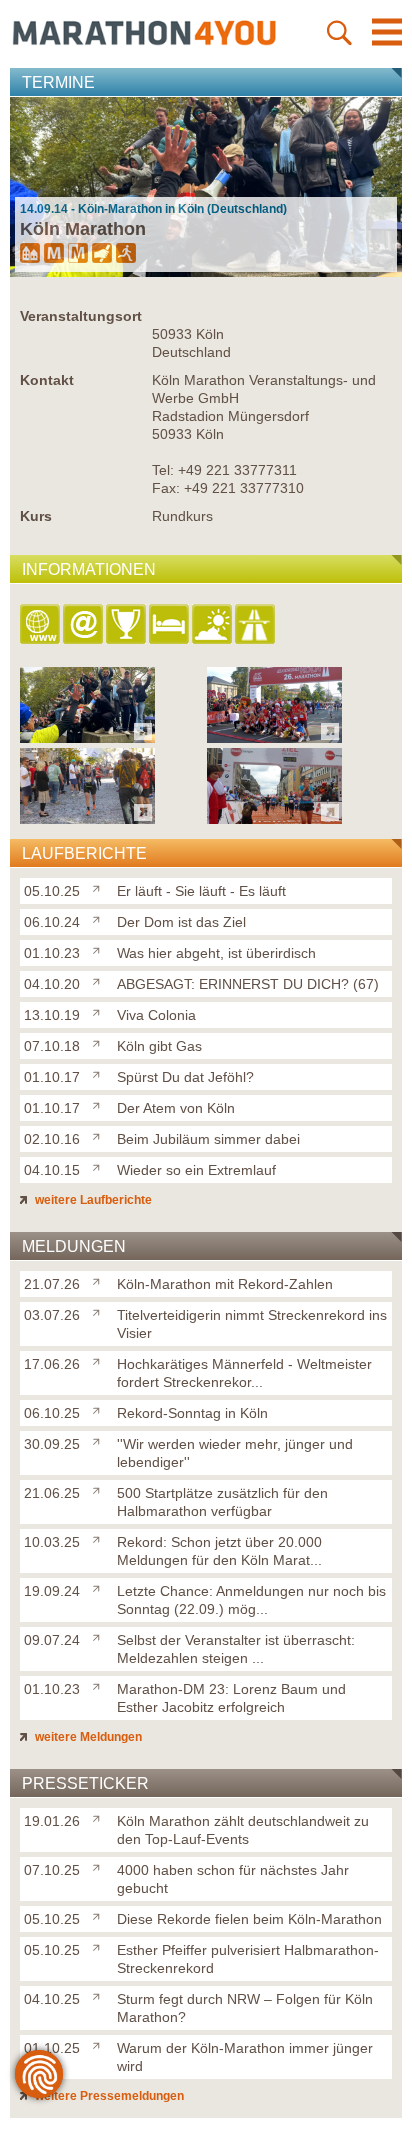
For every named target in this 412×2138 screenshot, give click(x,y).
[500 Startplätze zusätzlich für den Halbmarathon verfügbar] (100, 1489)
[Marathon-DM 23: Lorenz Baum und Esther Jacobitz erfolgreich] (100, 1685)
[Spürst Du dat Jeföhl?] (100, 1073)
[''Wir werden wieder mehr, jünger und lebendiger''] (100, 1440)
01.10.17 (52, 1077)
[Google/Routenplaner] (256, 625)
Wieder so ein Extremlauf (196, 1170)
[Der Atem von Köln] (100, 1104)
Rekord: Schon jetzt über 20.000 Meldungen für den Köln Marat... (219, 1551)
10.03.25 (52, 1542)
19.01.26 (52, 1821)
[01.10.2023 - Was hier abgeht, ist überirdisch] (87, 818)
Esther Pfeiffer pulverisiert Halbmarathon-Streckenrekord (248, 1959)
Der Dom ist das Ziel (181, 922)
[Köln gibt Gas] (100, 1042)
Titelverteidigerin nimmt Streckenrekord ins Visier (252, 1324)
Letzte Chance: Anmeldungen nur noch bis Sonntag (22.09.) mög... (251, 1600)
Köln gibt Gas (159, 1046)
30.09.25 (52, 1444)
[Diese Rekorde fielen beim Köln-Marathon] (100, 1915)
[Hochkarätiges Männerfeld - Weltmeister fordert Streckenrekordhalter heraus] (100, 1360)
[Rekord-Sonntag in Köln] (100, 1409)
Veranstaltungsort (81, 316)
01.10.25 (52, 2048)
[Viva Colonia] (100, 1011)
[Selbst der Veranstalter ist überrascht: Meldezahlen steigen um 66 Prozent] (100, 1636)
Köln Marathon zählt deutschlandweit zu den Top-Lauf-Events (243, 1830)
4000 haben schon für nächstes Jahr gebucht (233, 1879)
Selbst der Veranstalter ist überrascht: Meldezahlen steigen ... (236, 1649)
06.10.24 (52, 922)
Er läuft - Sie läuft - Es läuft (201, 891)
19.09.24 (52, 1591)
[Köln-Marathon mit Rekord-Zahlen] (100, 1280)
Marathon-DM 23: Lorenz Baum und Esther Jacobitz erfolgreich (231, 1698)
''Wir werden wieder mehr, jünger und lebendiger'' (235, 1453)
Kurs (36, 516)
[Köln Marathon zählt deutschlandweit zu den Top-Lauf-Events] (100, 1817)
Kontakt (47, 380)
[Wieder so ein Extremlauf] (100, 1166)
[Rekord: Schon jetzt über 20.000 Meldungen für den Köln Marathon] (100, 1538)
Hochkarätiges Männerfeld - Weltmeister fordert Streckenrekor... (244, 1373)
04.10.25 (52, 1999)
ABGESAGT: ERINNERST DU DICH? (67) (248, 984)
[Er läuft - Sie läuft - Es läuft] (100, 887)
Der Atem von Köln (176, 1108)
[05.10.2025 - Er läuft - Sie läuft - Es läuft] (87, 737)
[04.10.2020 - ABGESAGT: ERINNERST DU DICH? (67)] (274, 818)
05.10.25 (52, 891)
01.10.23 (52, 953)
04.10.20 (52, 984)
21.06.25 (52, 1493)
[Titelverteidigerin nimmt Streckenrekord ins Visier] (100, 1311)
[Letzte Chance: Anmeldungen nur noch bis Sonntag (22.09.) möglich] (100, 1587)
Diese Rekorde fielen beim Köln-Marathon (249, 1919)
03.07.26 (52, 1315)
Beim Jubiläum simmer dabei (208, 1139)
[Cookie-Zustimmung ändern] (39, 2074)
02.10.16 (52, 1139)
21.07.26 (52, 1284)
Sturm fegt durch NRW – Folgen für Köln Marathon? (245, 2008)
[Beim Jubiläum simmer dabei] (100, 1135)
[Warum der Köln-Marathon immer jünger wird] (100, 2044)
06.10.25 (52, 1413)
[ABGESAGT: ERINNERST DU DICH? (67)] (100, 980)
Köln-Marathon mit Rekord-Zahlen (225, 1284)
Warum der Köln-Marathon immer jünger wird (245, 2057)
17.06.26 (52, 1364)
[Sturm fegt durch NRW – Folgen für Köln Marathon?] (100, 1995)
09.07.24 (52, 1640)
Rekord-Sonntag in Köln (192, 1413)
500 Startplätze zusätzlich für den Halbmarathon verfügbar (222, 1502)
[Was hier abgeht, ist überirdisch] (100, 949)
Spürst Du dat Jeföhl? (185, 1077)
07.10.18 (52, 1046)
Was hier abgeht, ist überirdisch (216, 953)
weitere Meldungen (87, 1737)
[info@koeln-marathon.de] (84, 625)
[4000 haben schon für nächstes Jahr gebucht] (100, 1866)
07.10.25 (52, 1870)
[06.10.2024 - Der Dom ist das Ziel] (274, 737)
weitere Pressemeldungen (108, 2096)
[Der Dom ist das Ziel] (100, 918)
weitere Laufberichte (92, 1200)
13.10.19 (52, 1015)
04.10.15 (52, 1170)
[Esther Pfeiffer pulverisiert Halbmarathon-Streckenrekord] (100, 1946)
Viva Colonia (156, 1015)
